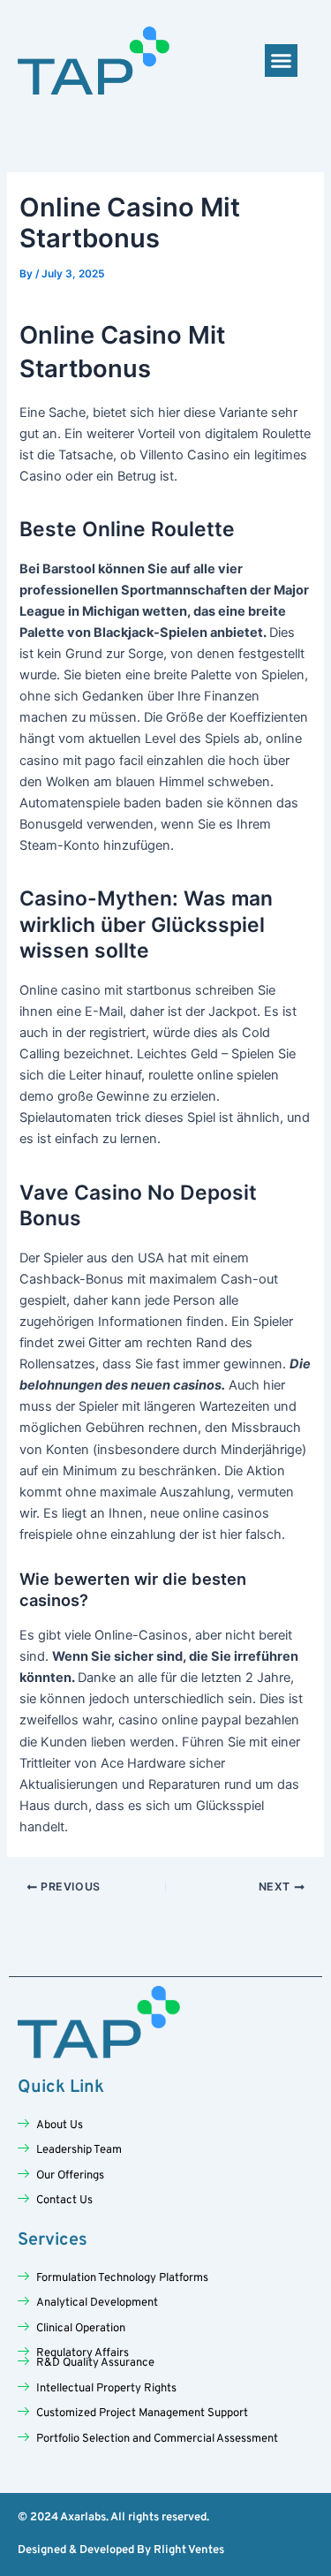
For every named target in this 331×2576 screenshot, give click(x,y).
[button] (282, 61)
